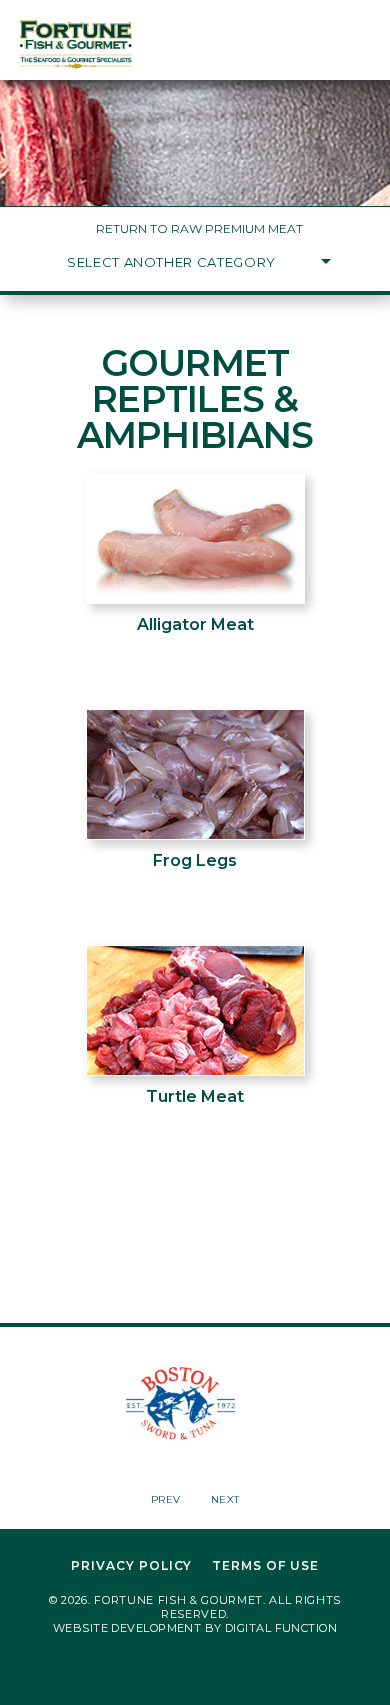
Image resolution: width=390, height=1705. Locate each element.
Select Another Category (171, 262)
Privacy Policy (131, 1566)
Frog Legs (195, 860)
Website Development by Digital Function (195, 1628)
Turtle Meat (195, 1096)
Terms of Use (265, 1566)
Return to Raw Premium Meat (199, 228)
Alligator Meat (195, 624)
